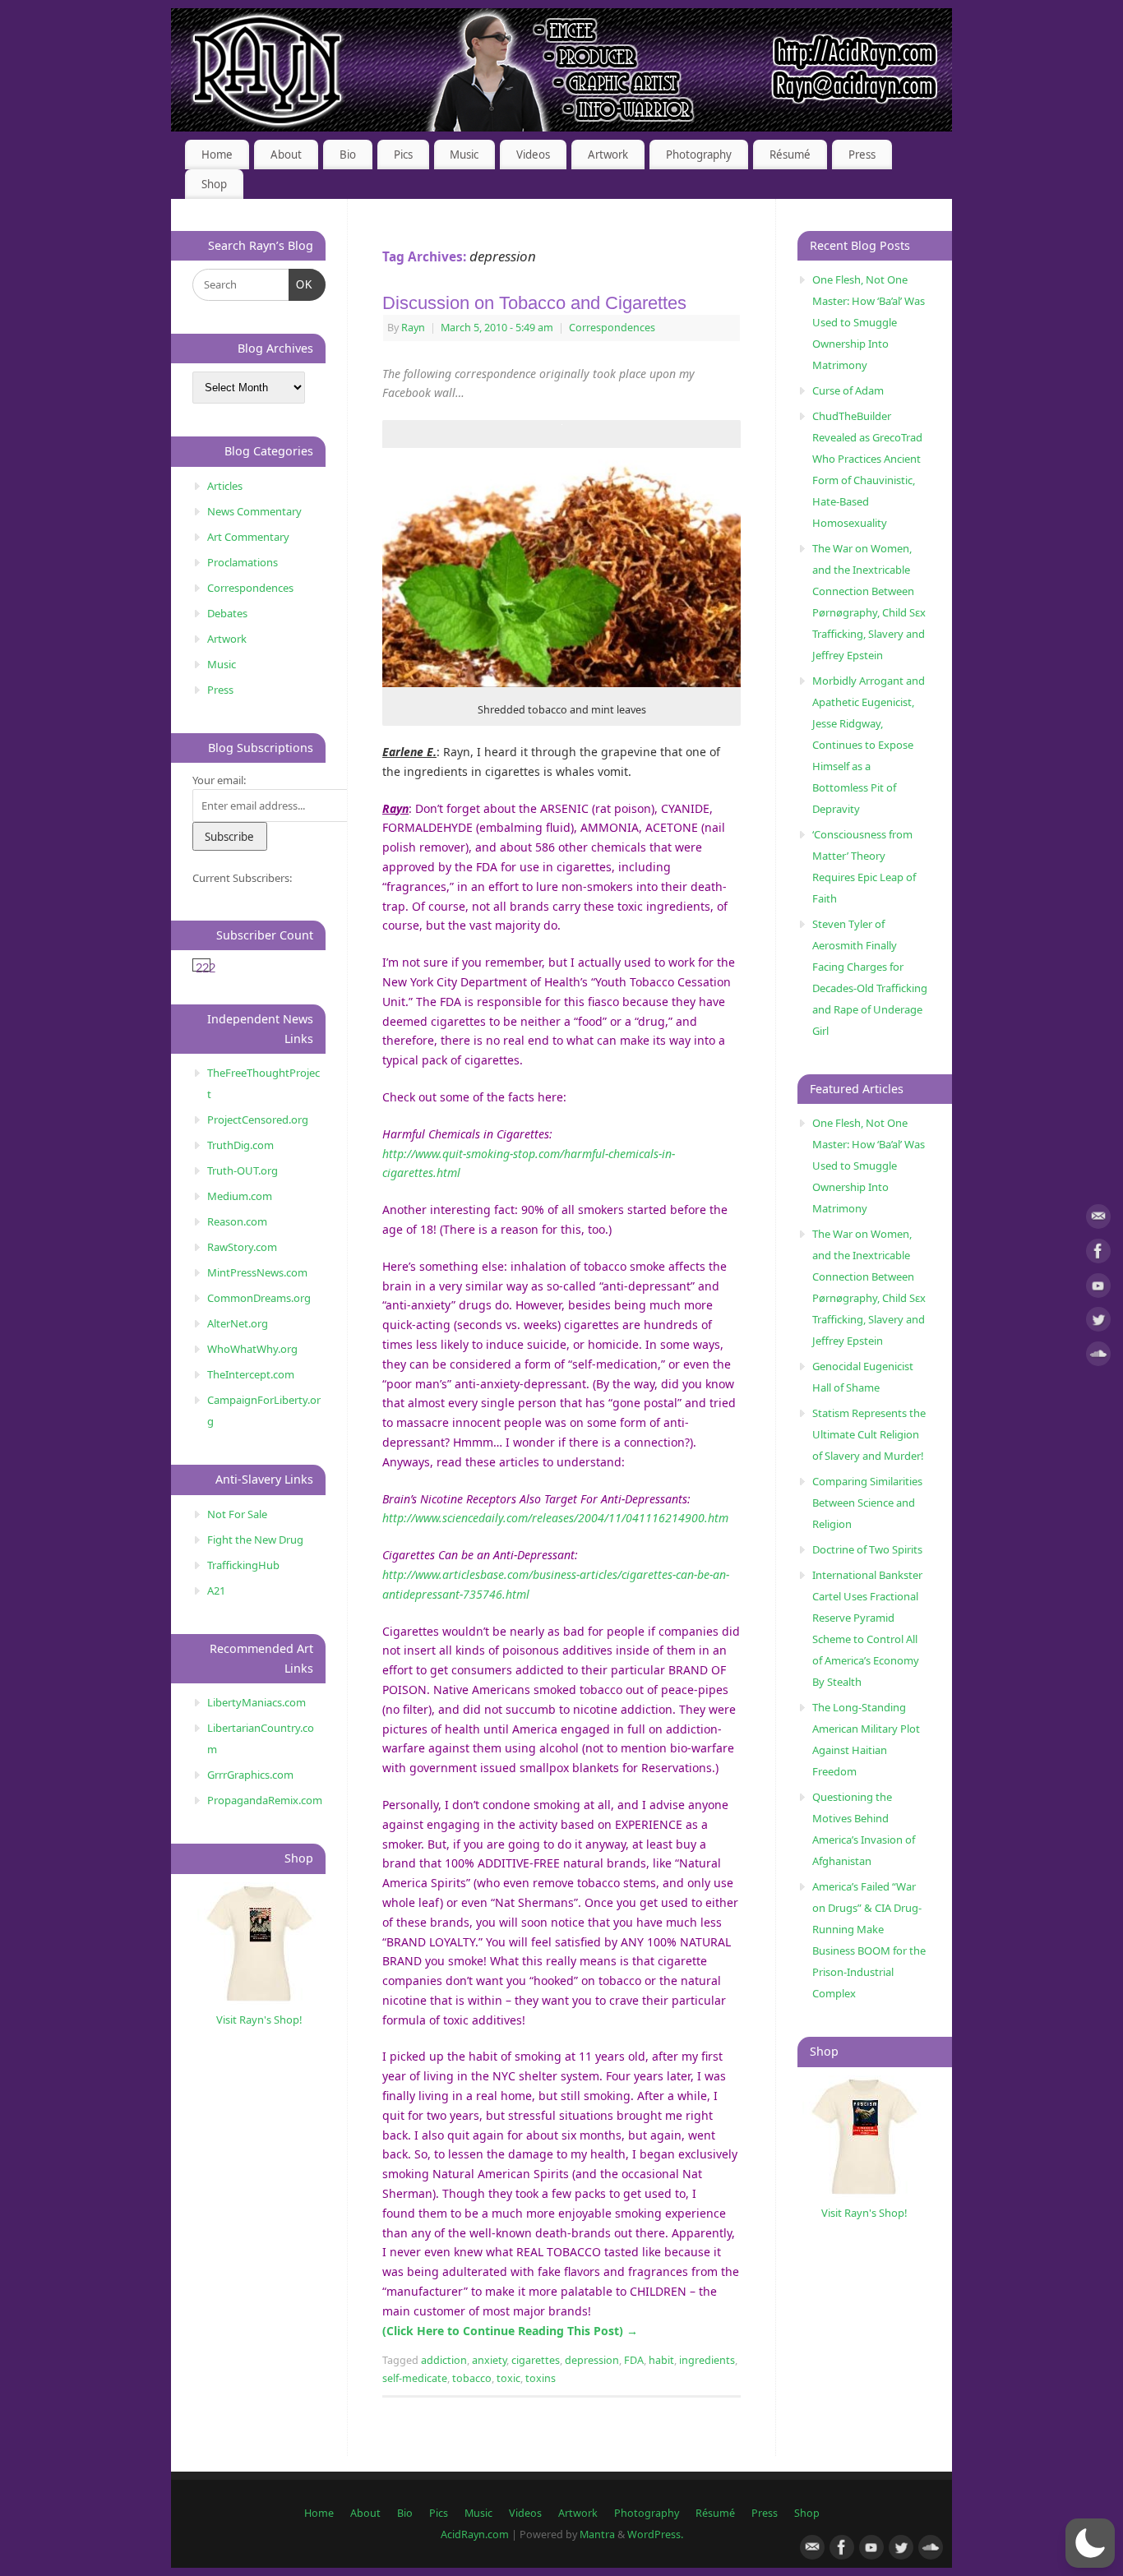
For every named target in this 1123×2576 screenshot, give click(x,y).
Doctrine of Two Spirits (867, 1549)
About (286, 155)
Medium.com (240, 1196)
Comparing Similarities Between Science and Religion (867, 1503)
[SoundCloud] (1098, 1357)
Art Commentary (248, 537)
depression (592, 2360)
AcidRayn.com (475, 2534)
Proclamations (243, 562)
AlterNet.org (238, 1323)
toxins (541, 2378)
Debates (227, 613)
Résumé (790, 155)
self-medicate (415, 2378)
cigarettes (536, 2360)
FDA (634, 2360)
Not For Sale (237, 1514)
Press (862, 155)
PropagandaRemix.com (265, 1800)
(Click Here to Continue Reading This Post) (510, 2331)
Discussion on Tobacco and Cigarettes (534, 303)
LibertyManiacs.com (256, 1702)
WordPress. (655, 2534)
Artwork (608, 155)
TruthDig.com (240, 1145)
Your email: (219, 780)
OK (301, 284)
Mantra (597, 2534)
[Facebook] (1098, 1254)
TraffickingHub (243, 1565)
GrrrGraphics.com (250, 1775)
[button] (1090, 2543)
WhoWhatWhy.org (252, 1349)
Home (217, 155)
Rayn (413, 328)
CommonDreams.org (259, 1298)
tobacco (472, 2378)
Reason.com (237, 1221)
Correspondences (612, 328)
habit (661, 2360)
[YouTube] (1098, 1288)
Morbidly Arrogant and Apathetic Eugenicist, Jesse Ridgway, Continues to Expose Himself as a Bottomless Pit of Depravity (869, 745)
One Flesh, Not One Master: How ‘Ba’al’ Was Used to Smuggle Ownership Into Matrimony (869, 322)
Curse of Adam (848, 390)
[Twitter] (1098, 1322)
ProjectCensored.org (258, 1119)
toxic (508, 2378)
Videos (533, 155)
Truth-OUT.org (243, 1170)
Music (464, 155)
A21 (216, 1590)
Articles (225, 486)
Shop (214, 184)
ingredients (707, 2360)
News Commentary (254, 511)
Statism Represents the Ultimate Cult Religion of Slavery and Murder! (869, 1434)
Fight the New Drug (255, 1540)
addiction (444, 2360)
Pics (403, 155)
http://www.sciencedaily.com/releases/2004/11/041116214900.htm (555, 1518)
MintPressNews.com (257, 1272)
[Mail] (1098, 1219)
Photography (699, 155)
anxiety (489, 2360)
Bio (348, 155)
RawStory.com (242, 1247)
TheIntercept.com (251, 1374)
